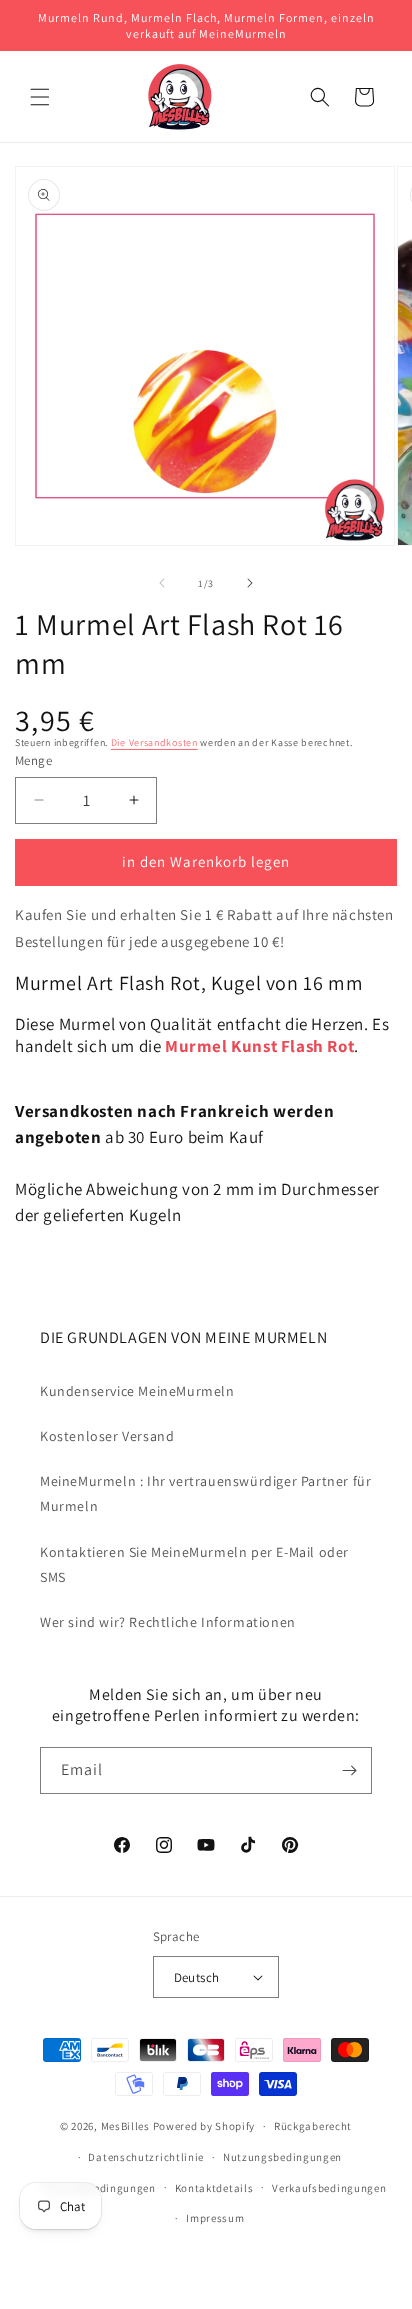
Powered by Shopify (204, 2126)
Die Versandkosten (154, 742)
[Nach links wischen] (162, 583)
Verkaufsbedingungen (329, 2188)
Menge (33, 760)
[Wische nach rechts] (250, 583)
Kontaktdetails (214, 2188)
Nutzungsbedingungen (282, 2157)
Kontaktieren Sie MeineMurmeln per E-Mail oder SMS (194, 1564)
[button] (40, 97)
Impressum (215, 2218)
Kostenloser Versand (107, 1436)
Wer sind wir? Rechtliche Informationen (168, 1622)
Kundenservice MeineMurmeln (137, 1391)
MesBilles (125, 2126)
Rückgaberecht (313, 2126)
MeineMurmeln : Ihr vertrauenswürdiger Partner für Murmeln (205, 1493)
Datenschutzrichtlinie (146, 2157)
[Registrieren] (349, 1770)
